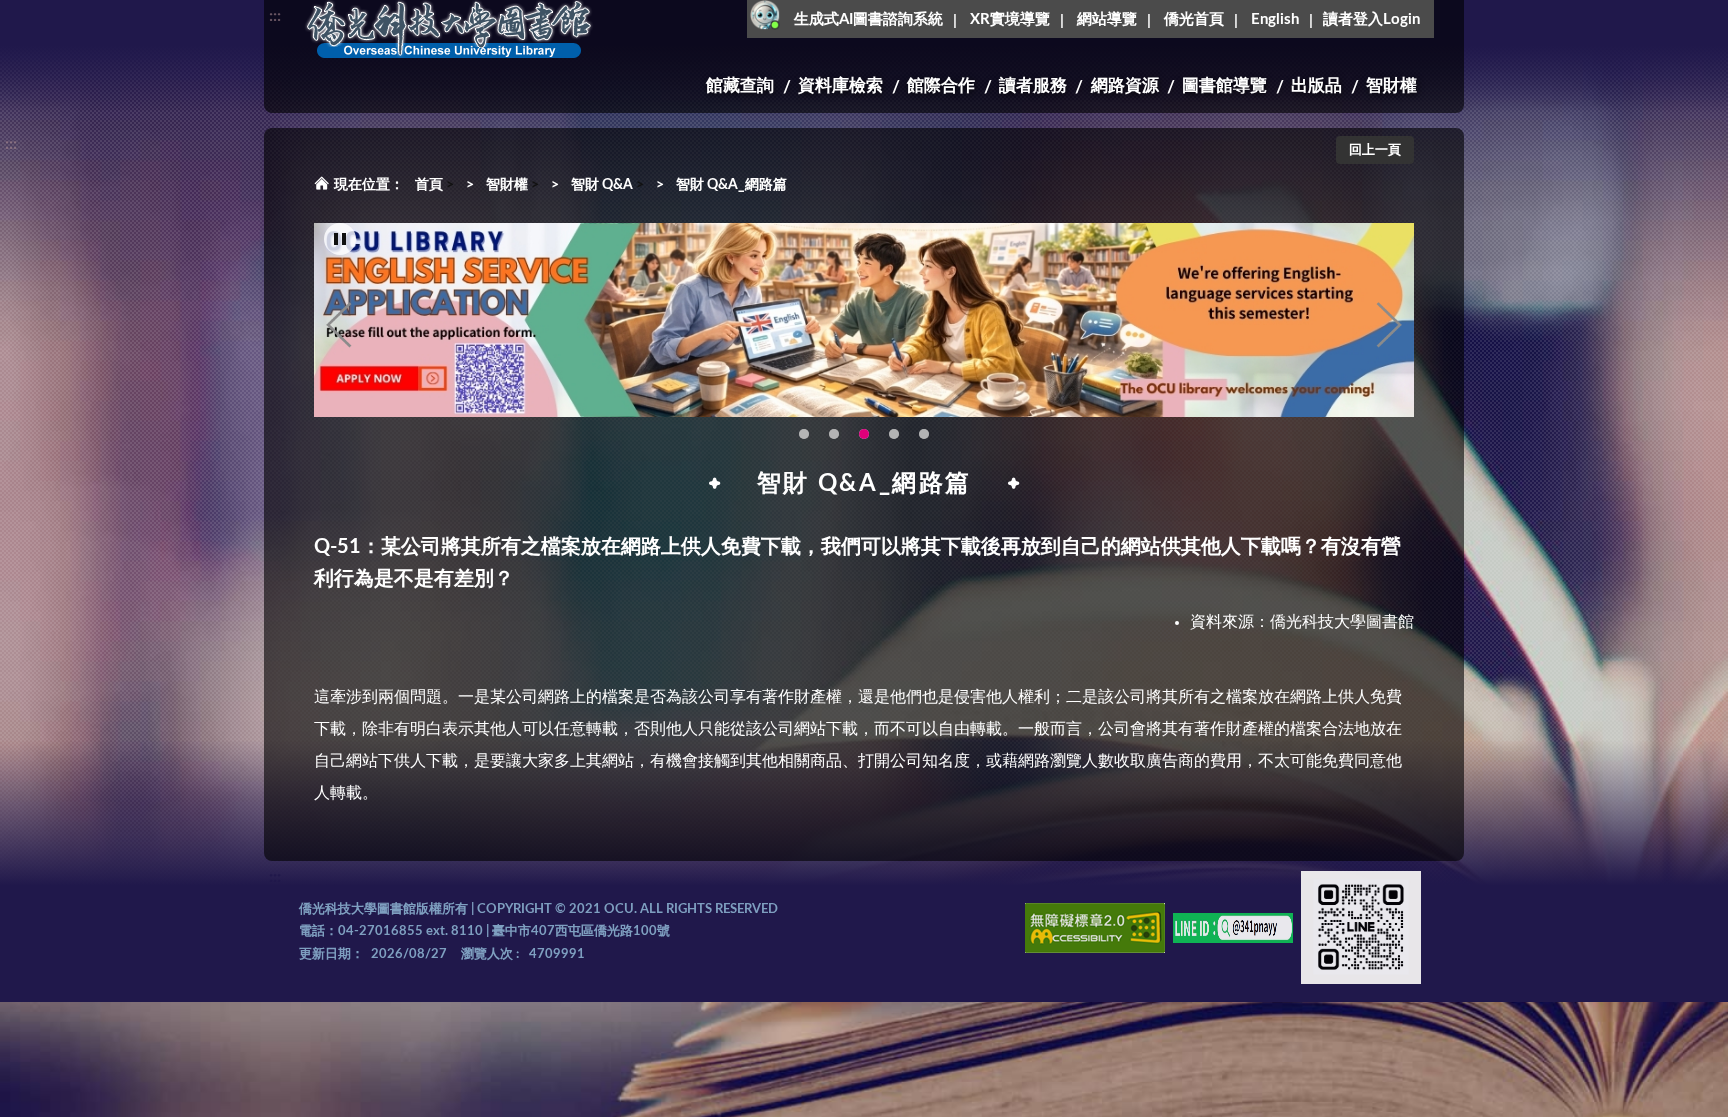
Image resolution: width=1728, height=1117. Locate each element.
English (1275, 19)
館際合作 (941, 85)
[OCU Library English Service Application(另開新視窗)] (864, 320)
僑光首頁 (1194, 19)
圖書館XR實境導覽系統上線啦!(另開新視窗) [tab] (894, 434)
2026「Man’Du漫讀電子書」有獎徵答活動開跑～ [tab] (804, 434)
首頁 (429, 185)
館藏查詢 (740, 85)
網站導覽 (1107, 19)
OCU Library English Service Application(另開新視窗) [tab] (864, 434)
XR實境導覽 (1010, 19)
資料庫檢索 (840, 85)
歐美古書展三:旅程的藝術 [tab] (834, 434)
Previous (339, 325)
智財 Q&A (602, 185)
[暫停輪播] (340, 239)
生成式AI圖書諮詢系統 (868, 19)
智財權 (1391, 85)
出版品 (1316, 85)
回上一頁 (1375, 150)
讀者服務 (1033, 85)
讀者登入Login (1371, 19)
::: (275, 16)
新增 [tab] (924, 434)
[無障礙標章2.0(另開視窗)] (1095, 931)
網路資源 (1125, 85)
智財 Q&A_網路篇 (731, 185)
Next (1389, 325)
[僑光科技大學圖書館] (449, 30)
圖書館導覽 (1224, 85)
